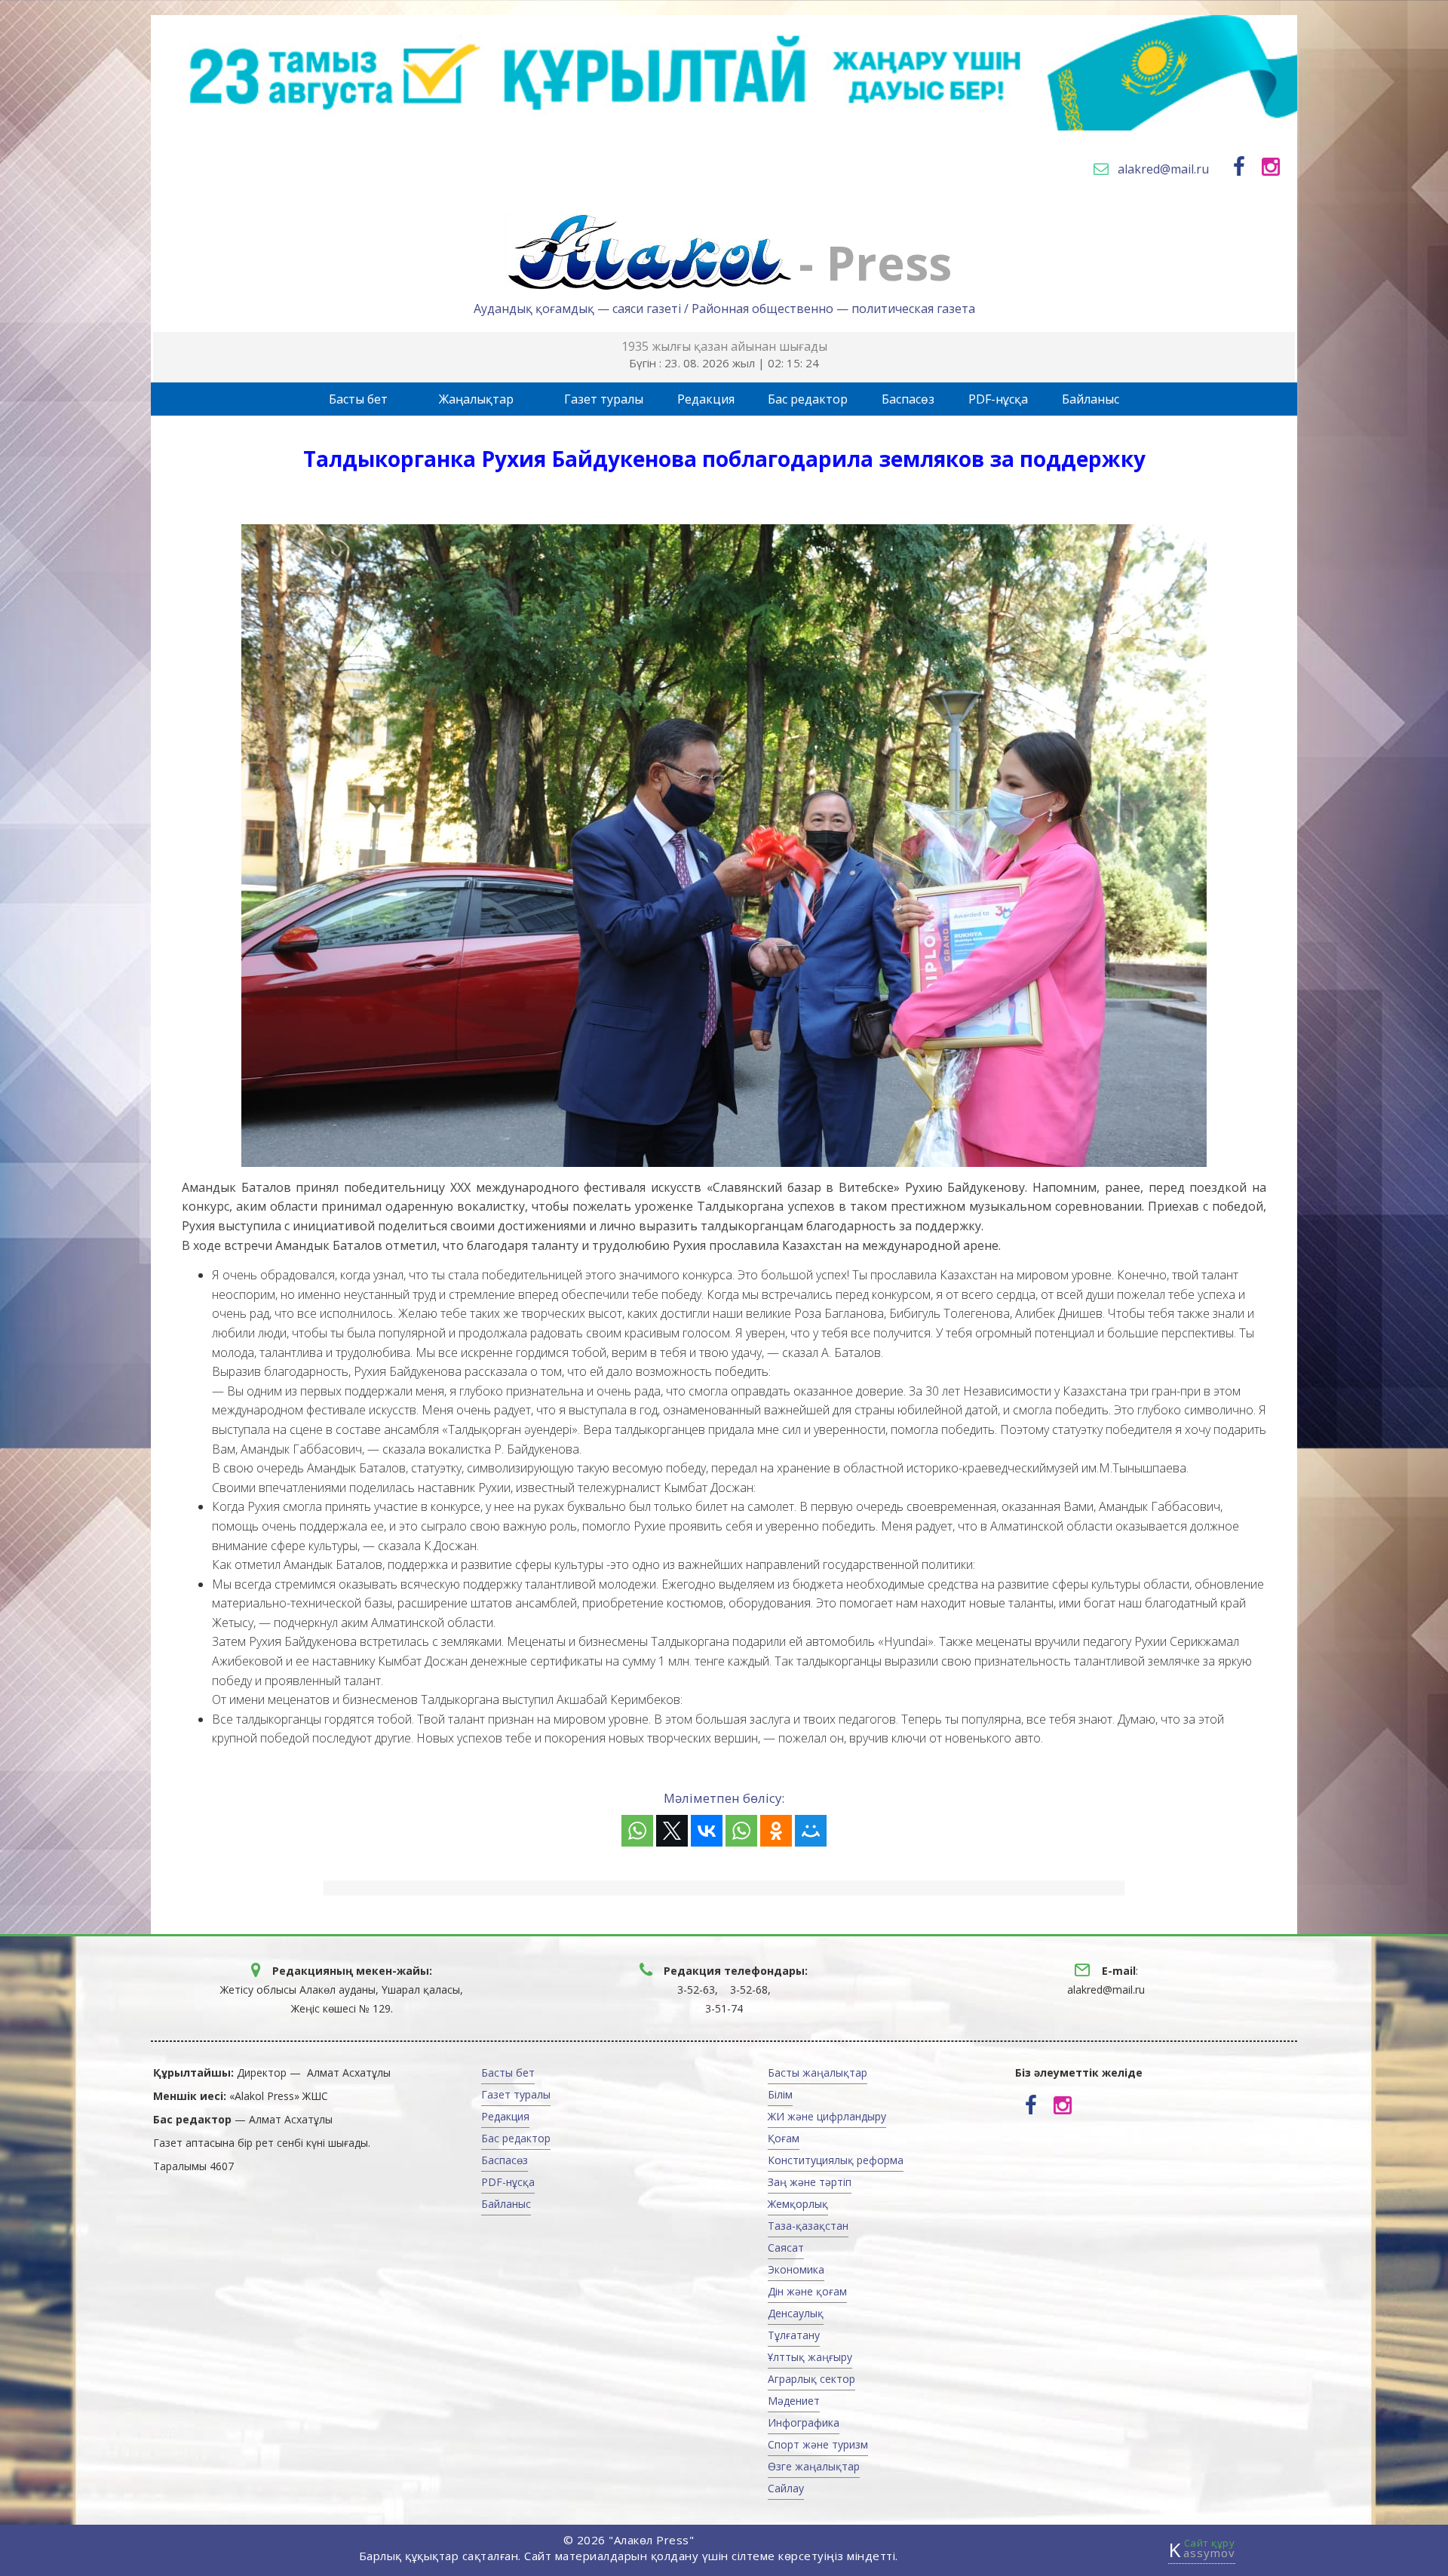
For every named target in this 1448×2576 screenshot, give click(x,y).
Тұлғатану (794, 2335)
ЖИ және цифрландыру (827, 2116)
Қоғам (784, 2138)
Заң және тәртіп (810, 2182)
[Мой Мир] (811, 1831)
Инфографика (804, 2422)
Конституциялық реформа (836, 2160)
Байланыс (1091, 399)
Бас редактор (808, 399)
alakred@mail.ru (1163, 169)
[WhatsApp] (637, 1831)
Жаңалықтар (476, 399)
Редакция (706, 399)
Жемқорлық (798, 2204)
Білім (780, 2094)
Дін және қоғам (807, 2291)
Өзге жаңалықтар (814, 2466)
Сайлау (786, 2488)
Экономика (796, 2269)
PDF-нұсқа (998, 399)
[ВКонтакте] (707, 1831)
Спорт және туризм (818, 2444)
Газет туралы (604, 399)
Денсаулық (796, 2313)
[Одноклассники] (776, 1831)
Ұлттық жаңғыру (810, 2357)
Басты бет (358, 399)
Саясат (786, 2247)
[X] (672, 1831)
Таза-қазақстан (808, 2226)
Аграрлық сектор (811, 2379)
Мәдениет (794, 2401)
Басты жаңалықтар (818, 2072)
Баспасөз (908, 399)
